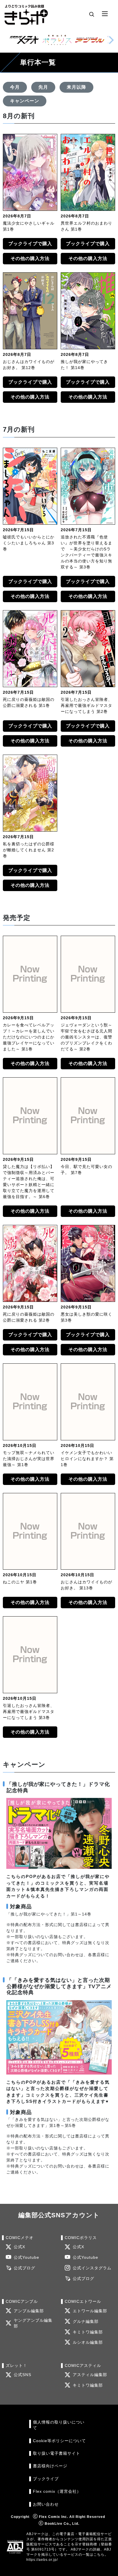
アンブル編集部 (29, 2311)
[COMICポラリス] (57, 40)
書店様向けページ (50, 2466)
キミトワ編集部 (88, 2332)
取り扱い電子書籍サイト (57, 2453)
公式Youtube (26, 2257)
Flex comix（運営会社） (57, 2491)
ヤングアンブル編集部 (33, 2323)
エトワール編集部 (90, 2311)
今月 (15, 87)
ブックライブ (46, 2479)
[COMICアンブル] (90, 40)
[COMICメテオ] (24, 40)
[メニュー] (105, 14)
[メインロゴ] (26, 14)
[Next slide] (111, 40)
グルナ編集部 (86, 2322)
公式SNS (22, 2375)
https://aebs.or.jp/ (42, 2560)
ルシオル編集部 (88, 2342)
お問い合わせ (46, 2504)
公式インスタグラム (92, 2268)
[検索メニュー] (92, 14)
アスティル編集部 (90, 2375)
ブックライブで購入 (30, 244)
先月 (43, 87)
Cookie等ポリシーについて (59, 2441)
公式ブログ (24, 2268)
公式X (19, 2247)
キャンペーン (25, 101)
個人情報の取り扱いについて (59, 2425)
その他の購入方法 (30, 258)
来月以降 (76, 87)
